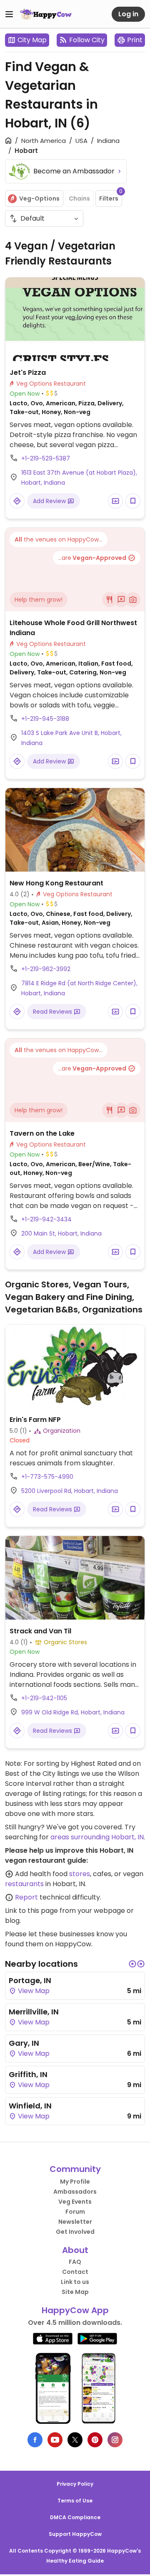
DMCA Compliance (75, 2517)
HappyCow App (75, 2310)
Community (75, 2169)
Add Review (50, 501)
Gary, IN (24, 2043)
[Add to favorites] (133, 501)
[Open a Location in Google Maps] (17, 501)
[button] (132, 1964)
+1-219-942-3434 (46, 1219)
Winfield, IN (30, 2106)
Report (26, 1897)
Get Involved (75, 2232)
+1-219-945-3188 (45, 719)
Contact (75, 2272)
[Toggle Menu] (9, 14)
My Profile (75, 2182)
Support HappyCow (75, 2534)
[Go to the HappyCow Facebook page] (35, 2440)
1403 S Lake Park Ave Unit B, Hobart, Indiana (71, 738)
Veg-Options (39, 198)
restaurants (24, 1884)
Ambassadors (75, 2192)
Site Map (75, 2292)
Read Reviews (53, 1012)
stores (80, 1874)
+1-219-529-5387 (46, 458)
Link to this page (31, 1911)
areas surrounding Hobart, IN (97, 1837)
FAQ (75, 2262)
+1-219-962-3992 (46, 969)
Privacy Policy (75, 2484)
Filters (111, 196)
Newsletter (75, 2222)
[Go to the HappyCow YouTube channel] (55, 2440)
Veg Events (75, 2202)
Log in (128, 14)
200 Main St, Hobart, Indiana (61, 1233)
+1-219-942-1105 (44, 1698)
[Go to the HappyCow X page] (75, 2440)
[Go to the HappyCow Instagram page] (115, 2440)
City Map (32, 40)
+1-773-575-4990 (47, 1477)
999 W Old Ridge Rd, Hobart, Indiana (73, 1712)
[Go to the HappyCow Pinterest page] (95, 2440)
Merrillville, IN (34, 2012)
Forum (75, 2212)
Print (135, 40)
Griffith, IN (28, 2074)
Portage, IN (30, 1980)
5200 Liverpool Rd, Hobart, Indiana (70, 1491)
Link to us (75, 2282)
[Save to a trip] (115, 501)
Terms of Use (75, 2501)
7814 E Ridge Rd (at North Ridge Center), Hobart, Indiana (79, 988)
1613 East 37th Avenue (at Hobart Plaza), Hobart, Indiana (79, 478)
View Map (33, 1991)
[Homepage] (46, 14)
